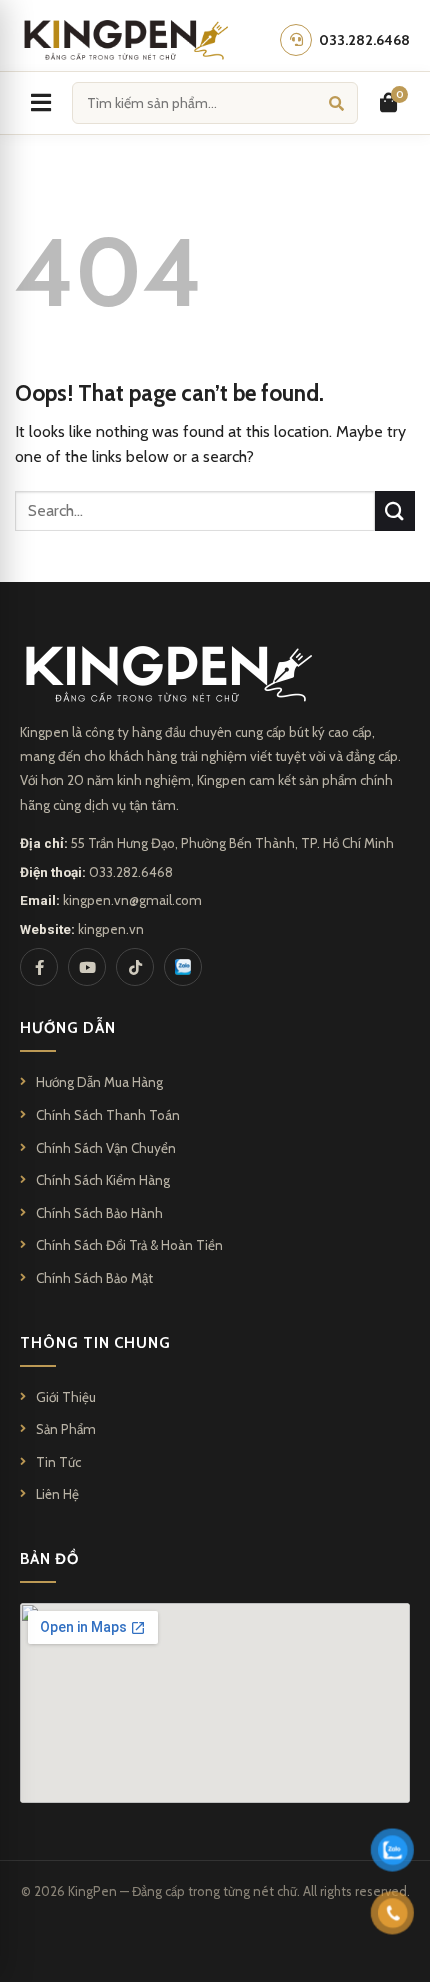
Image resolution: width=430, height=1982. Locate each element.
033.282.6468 (131, 872)
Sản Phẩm (66, 1429)
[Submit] (395, 510)
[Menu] (41, 103)
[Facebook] (39, 967)
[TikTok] (135, 967)
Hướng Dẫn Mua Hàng (99, 1082)
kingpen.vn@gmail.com (132, 900)
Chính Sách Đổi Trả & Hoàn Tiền (129, 1245)
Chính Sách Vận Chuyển (106, 1148)
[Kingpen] (124, 40)
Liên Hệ (57, 1494)
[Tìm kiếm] (336, 103)
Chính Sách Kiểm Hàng (103, 1180)
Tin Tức (58, 1462)
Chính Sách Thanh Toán (108, 1115)
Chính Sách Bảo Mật (94, 1278)
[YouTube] (87, 967)
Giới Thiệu (66, 1397)
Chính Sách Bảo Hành (99, 1213)
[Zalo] (183, 967)
